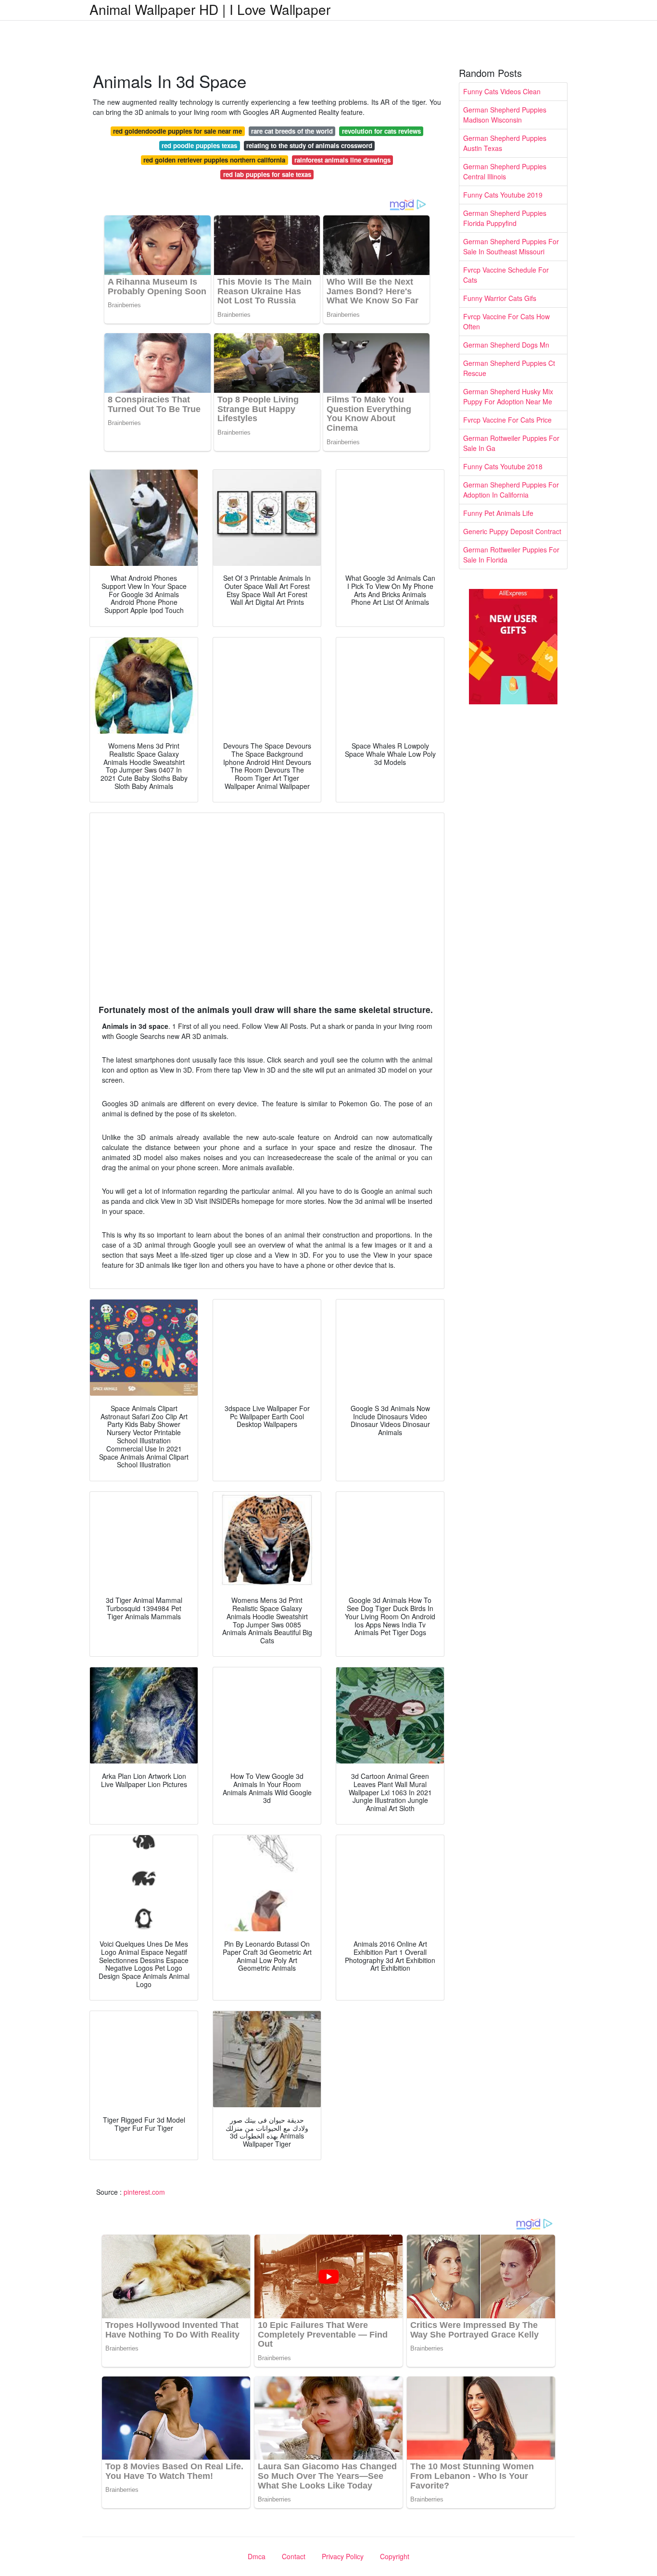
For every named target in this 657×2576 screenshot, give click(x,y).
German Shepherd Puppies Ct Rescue (509, 368)
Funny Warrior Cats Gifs (500, 298)
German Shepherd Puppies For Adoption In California (511, 490)
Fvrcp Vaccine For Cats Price (507, 420)
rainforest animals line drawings (342, 160)
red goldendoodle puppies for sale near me (177, 131)
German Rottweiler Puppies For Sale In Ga (511, 443)
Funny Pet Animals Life (498, 513)
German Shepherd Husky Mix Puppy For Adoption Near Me (508, 396)
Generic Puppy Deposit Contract (512, 531)
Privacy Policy (343, 2556)
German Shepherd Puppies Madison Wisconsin (505, 115)
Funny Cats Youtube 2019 (503, 195)
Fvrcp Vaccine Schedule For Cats (506, 275)
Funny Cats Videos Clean (502, 91)
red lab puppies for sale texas (267, 174)
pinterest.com (144, 2192)
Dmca (257, 2556)
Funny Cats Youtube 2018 (503, 466)
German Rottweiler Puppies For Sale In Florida (511, 555)
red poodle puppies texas (199, 145)
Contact (294, 2556)
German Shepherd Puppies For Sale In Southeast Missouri (511, 246)
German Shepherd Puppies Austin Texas (505, 143)
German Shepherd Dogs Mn (506, 345)
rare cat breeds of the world (292, 131)
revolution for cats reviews (381, 131)
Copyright (395, 2556)
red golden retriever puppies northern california (214, 160)
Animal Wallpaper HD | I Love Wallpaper (210, 9)
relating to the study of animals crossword (309, 145)
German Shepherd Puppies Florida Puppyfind (505, 218)
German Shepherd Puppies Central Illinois (505, 171)
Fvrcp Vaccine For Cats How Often (506, 321)
